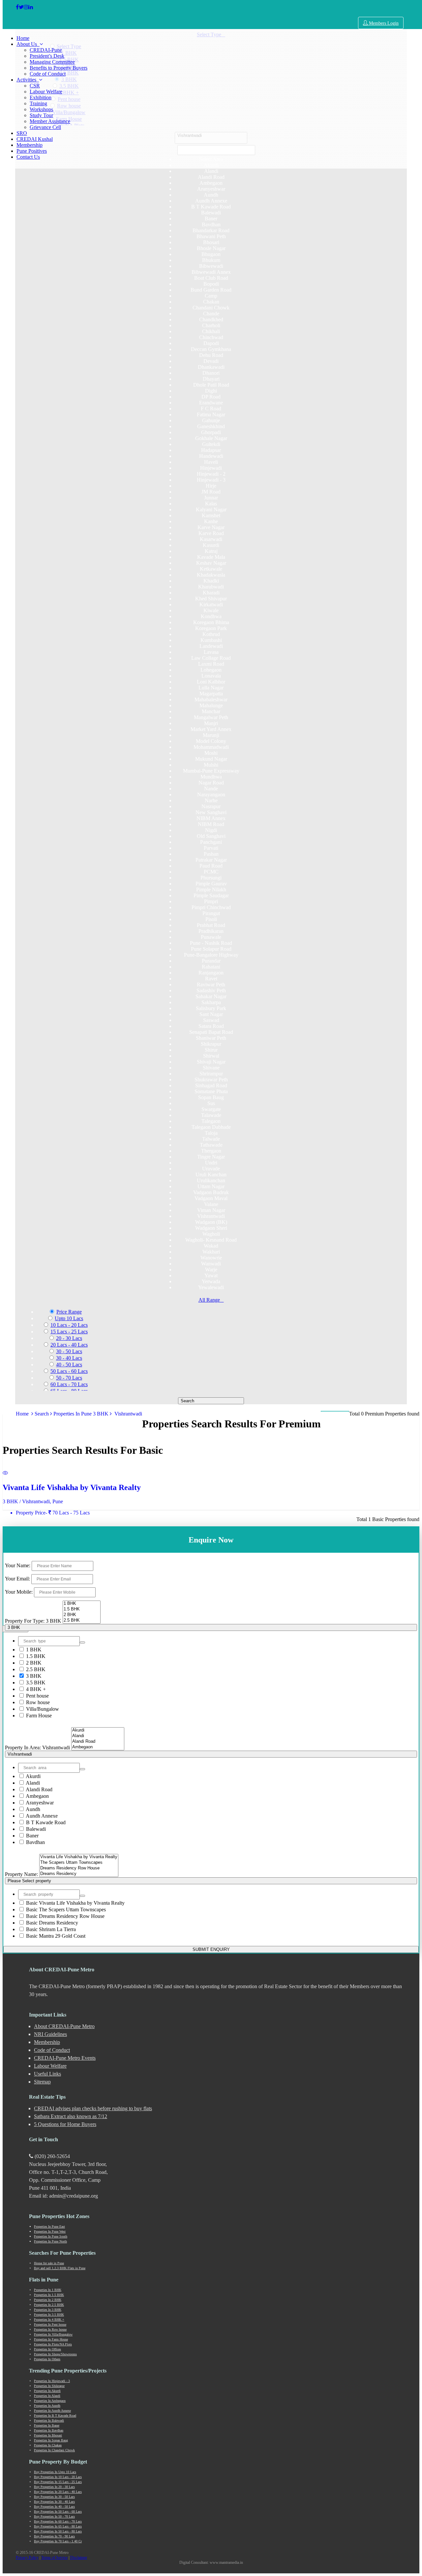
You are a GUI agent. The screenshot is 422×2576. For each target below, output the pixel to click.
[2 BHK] (82, 1615)
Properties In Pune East (49, 2226)
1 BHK (33, 1650)
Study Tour (41, 115)
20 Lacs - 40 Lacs (69, 1345)
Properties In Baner (47, 2425)
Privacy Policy (27, 2558)
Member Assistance (50, 121)
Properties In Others (47, 2359)
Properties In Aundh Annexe (52, 2411)
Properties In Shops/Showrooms (55, 2354)
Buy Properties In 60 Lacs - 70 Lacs (58, 2521)
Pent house (37, 1696)
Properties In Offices (47, 2349)
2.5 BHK (35, 1669)
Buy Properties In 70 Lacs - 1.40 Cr (58, 2541)
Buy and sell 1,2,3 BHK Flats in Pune (60, 2268)
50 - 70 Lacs (69, 1378)
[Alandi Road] (98, 1742)
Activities (28, 80)
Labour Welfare (46, 92)
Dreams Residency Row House (65, 1916)
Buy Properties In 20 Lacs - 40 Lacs (58, 2492)
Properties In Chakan (48, 2445)
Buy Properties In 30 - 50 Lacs (54, 2497)
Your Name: (18, 1565)
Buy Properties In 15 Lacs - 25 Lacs (58, 2482)
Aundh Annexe (41, 1816)
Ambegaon (37, 1796)
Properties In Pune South (51, 2236)
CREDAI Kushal (35, 139)
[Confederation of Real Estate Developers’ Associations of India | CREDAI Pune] (17, 7)
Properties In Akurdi (47, 2391)
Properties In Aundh (47, 2406)
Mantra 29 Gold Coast (56, 1936)
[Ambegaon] (98, 1747)
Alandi (32, 1783)
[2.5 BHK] (82, 1621)
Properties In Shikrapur (49, 2386)
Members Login (383, 23)
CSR (35, 86)
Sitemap (42, 2082)
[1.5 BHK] (82, 1609)
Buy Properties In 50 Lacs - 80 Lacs (58, 2531)
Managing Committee (52, 62)
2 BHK (33, 1663)
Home (23, 38)
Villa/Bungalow (42, 1709)
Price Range (69, 1312)
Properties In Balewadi (49, 2420)
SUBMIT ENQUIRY (211, 1949)
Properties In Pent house (50, 2324)
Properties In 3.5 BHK (49, 2315)
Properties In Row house (50, 2329)
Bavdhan (35, 1842)
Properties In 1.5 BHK (49, 2295)
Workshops (41, 109)
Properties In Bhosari (48, 2435)
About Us (28, 44)
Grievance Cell (45, 127)
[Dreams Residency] (79, 1874)
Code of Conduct (48, 74)
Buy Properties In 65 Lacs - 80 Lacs (58, 2526)
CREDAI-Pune (46, 50)
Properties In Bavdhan (49, 2430)
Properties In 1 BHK (48, 2290)
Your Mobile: (19, 1592)
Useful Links (47, 2074)
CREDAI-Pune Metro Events (65, 2058)
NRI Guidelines (50, 2034)
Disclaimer (79, 2558)
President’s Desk (47, 56)
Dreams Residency (52, 1923)
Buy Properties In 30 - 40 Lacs (54, 2502)
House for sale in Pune (49, 2263)
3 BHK (33, 1676)
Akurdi (33, 1776)
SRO (22, 133)
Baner (32, 1836)
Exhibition (41, 97)
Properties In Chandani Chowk (54, 2450)
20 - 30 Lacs (69, 1338)
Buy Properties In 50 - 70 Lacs (54, 2516)
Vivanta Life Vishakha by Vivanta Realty (75, 1903)
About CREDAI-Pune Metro (64, 2026)
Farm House (38, 1716)
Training (38, 103)
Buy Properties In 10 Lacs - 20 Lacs (58, 2477)
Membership (30, 145)
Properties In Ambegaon (50, 2401)
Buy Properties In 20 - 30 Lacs (54, 2487)
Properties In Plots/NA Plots (53, 2344)
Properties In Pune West (50, 2231)
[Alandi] (98, 1736)
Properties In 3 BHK (48, 2310)
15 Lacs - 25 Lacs (69, 1332)
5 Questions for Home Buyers (65, 2124)
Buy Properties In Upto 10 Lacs (55, 2472)
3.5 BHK (35, 1683)
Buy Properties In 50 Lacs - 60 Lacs (58, 2512)
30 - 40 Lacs (69, 1358)
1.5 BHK (35, 1656)
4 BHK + (35, 1689)
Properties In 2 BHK (48, 2300)
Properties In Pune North (50, 2241)
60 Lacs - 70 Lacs (69, 1384)
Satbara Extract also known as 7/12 (71, 2116)
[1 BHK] (82, 1604)
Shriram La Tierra (51, 1929)
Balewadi (35, 1829)
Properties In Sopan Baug (51, 2440)
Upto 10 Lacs (69, 1318)
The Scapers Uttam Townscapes (66, 1909)
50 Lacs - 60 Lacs (69, 1371)
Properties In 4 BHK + (49, 2320)
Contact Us (28, 157)
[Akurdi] (98, 1730)
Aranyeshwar (39, 1803)
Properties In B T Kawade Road (55, 2416)
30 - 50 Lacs (69, 1351)
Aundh (32, 1809)
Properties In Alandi (47, 2396)
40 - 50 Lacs (69, 1365)
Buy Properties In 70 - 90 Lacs (54, 2536)
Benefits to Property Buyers (59, 68)
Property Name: (21, 1874)
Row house (37, 1702)
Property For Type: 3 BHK (33, 1621)
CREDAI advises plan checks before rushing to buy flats (93, 2108)
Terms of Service (54, 2558)
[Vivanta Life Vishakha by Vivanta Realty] (79, 1857)
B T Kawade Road (45, 1822)
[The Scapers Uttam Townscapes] (79, 1863)
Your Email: (17, 1579)
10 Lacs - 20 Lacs (69, 1325)
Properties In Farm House (51, 2339)
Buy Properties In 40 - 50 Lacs (54, 2507)
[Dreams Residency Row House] (79, 1868)
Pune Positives (32, 151)
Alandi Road (39, 1789)
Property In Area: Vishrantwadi (37, 1748)
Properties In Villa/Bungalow (53, 2334)
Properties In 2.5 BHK (49, 2305)
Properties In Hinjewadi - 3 (52, 2381)
